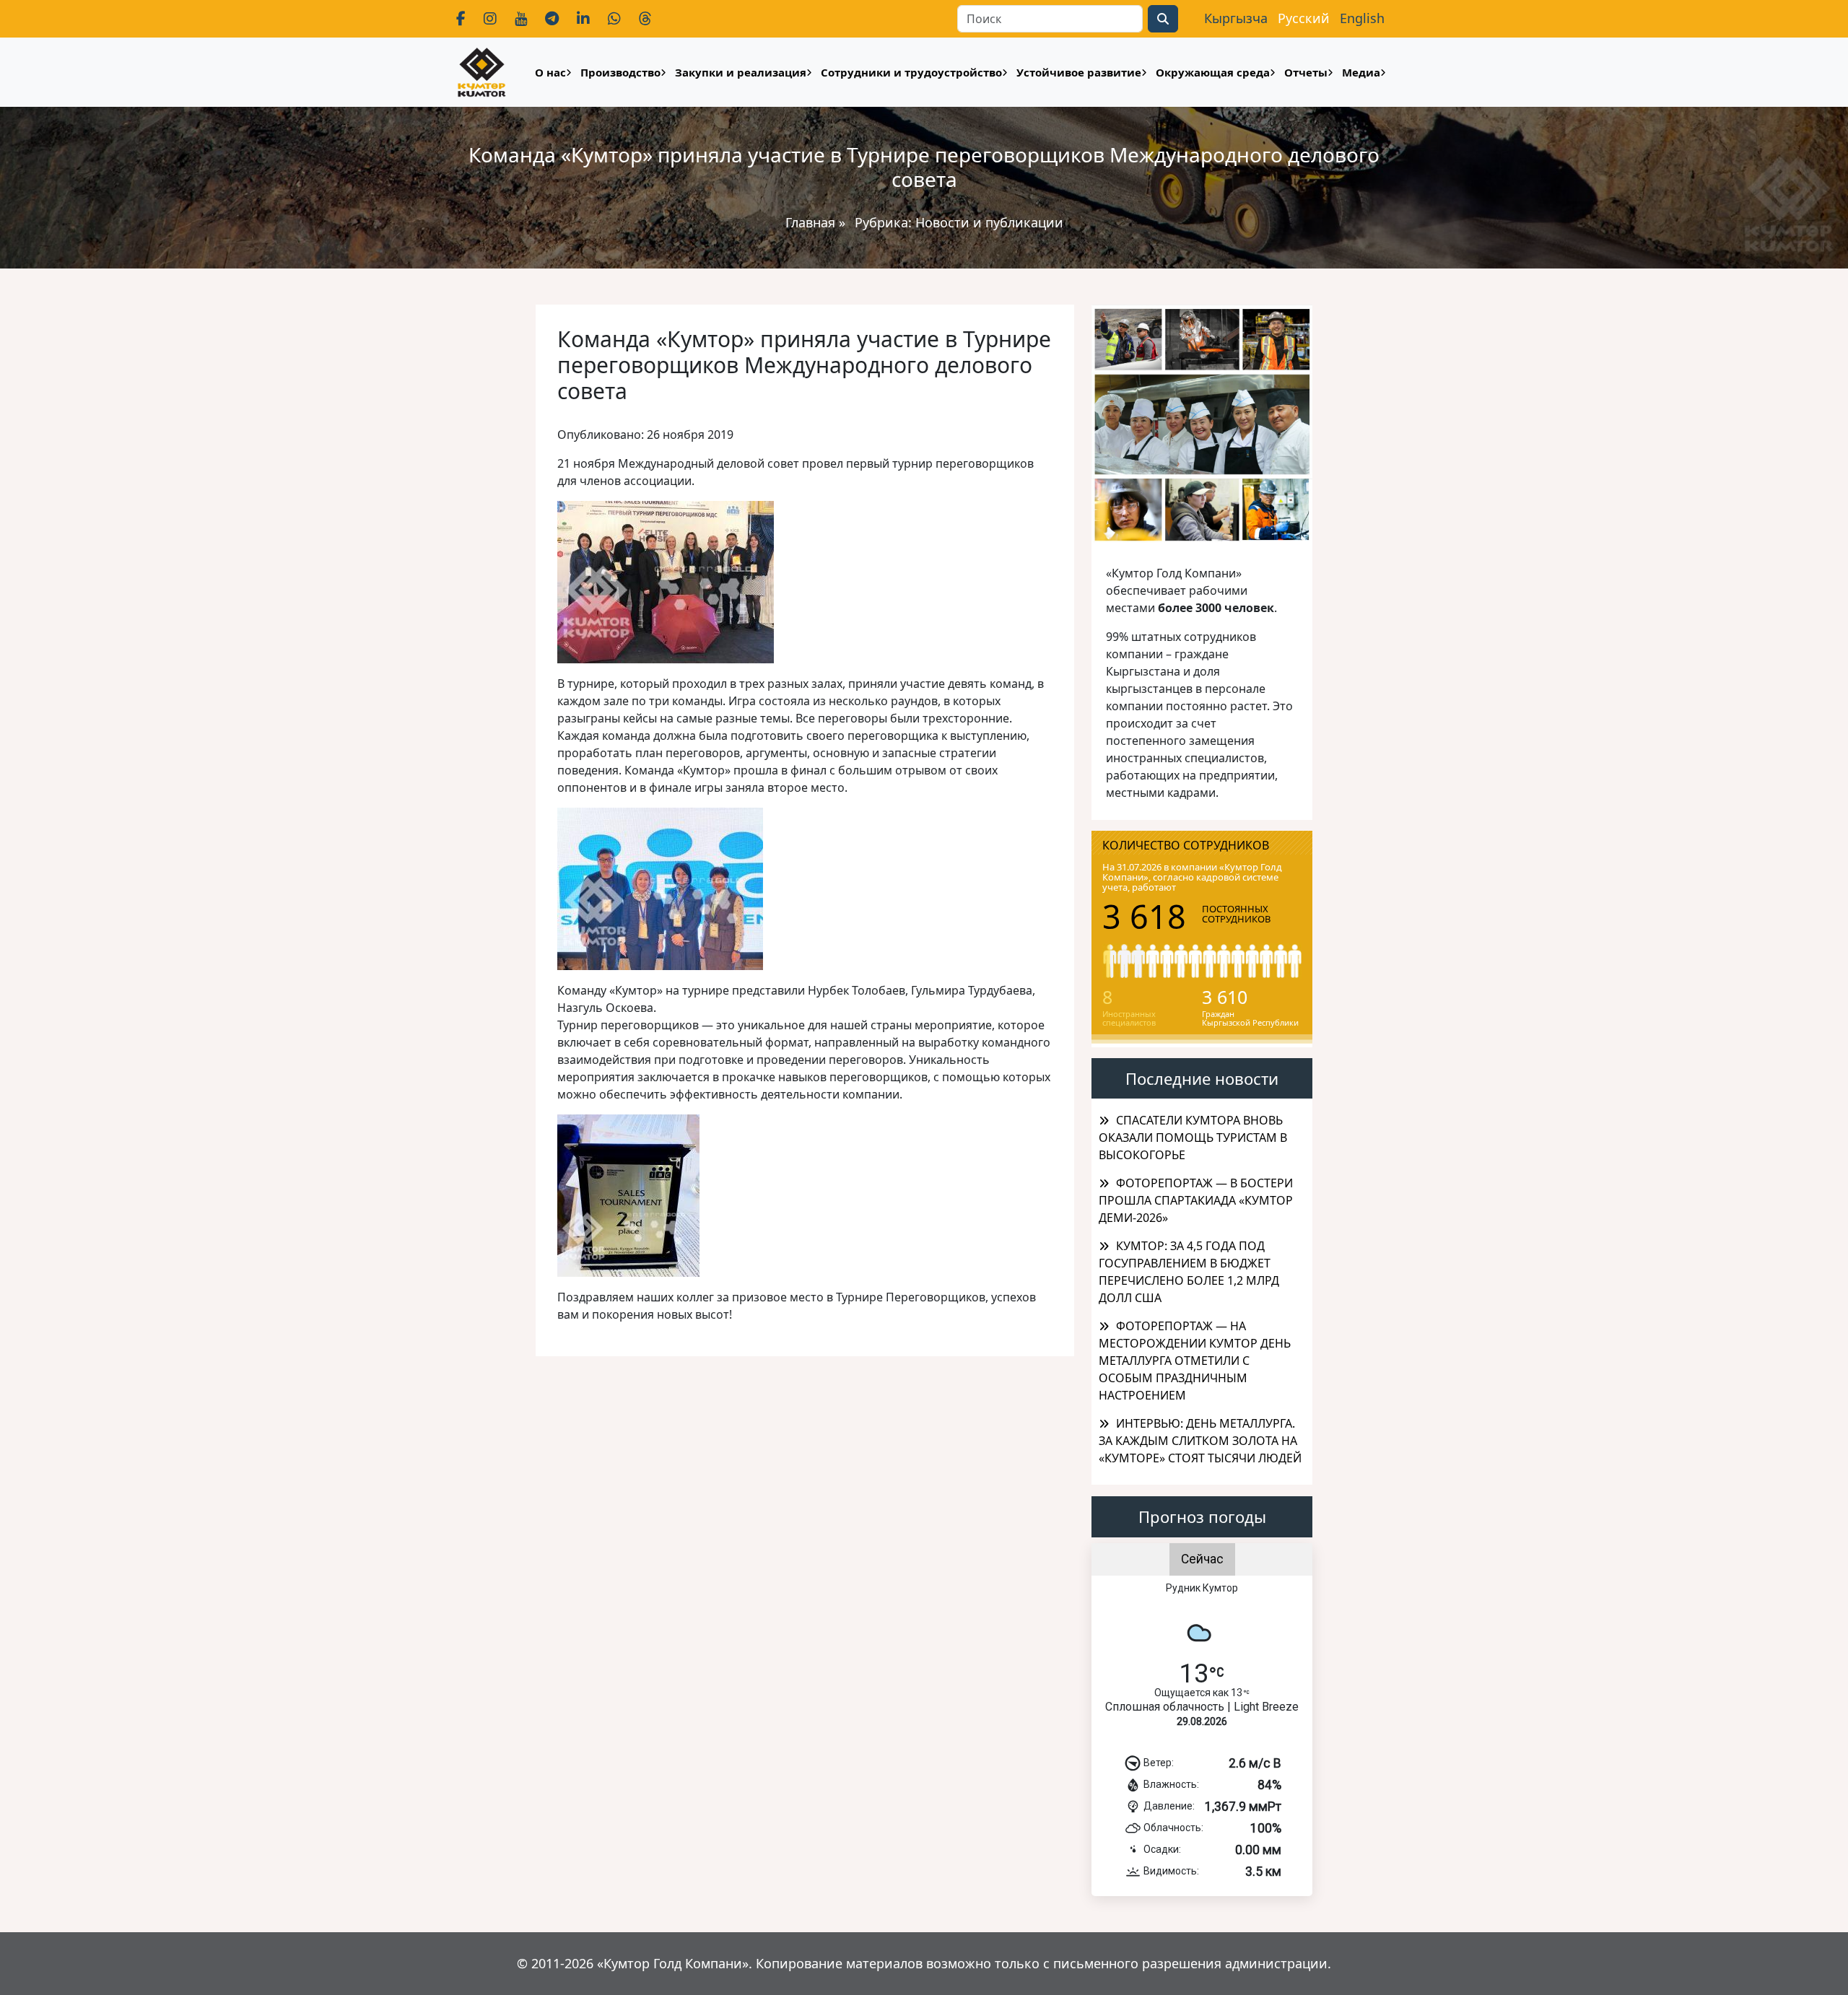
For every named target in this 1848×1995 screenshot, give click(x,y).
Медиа (1361, 72)
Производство (620, 72)
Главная (810, 222)
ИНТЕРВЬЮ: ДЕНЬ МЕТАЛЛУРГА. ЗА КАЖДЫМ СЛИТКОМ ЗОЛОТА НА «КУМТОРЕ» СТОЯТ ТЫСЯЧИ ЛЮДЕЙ (1200, 1441)
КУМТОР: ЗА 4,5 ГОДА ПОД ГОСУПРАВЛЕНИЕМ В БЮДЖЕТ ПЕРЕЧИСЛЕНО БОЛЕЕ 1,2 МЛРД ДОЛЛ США (1189, 1272)
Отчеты (1306, 72)
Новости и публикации (989, 222)
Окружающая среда (1213, 72)
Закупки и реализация (741, 72)
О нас (550, 72)
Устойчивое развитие (1079, 72)
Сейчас (1202, 1559)
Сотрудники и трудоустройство (911, 72)
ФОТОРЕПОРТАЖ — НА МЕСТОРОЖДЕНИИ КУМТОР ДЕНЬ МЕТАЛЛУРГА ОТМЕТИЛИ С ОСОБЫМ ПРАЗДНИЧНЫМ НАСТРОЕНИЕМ (1195, 1361)
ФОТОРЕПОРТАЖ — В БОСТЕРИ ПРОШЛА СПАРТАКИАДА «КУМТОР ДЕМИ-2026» (1196, 1200)
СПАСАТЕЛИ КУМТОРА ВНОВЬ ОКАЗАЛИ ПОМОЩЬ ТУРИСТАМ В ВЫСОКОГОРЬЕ (1193, 1138)
